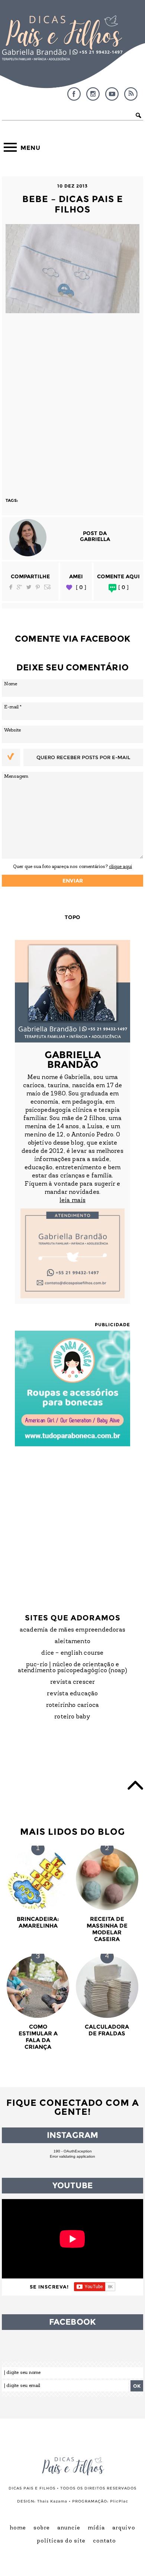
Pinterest (38, 587)
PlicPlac (119, 2501)
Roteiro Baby (72, 1717)
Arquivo (124, 2528)
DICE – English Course (72, 1653)
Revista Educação (72, 1694)
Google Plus (19, 587)
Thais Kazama (52, 2501)
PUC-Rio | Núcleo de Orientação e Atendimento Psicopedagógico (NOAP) (73, 1668)
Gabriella (95, 539)
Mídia (96, 2528)
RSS (131, 94)
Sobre (42, 2528)
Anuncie (69, 2528)
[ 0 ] (81, 587)
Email (48, 587)
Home (18, 2528)
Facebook (74, 94)
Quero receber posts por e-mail (83, 757)
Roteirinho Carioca (73, 1705)
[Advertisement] (72, 402)
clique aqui (120, 867)
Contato (104, 2541)
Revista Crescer (73, 1682)
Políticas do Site (61, 2541)
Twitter (29, 587)
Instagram (93, 94)
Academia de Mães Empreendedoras (72, 1630)
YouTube (112, 94)
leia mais (72, 1201)
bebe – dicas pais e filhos (73, 204)
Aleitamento (72, 1642)
